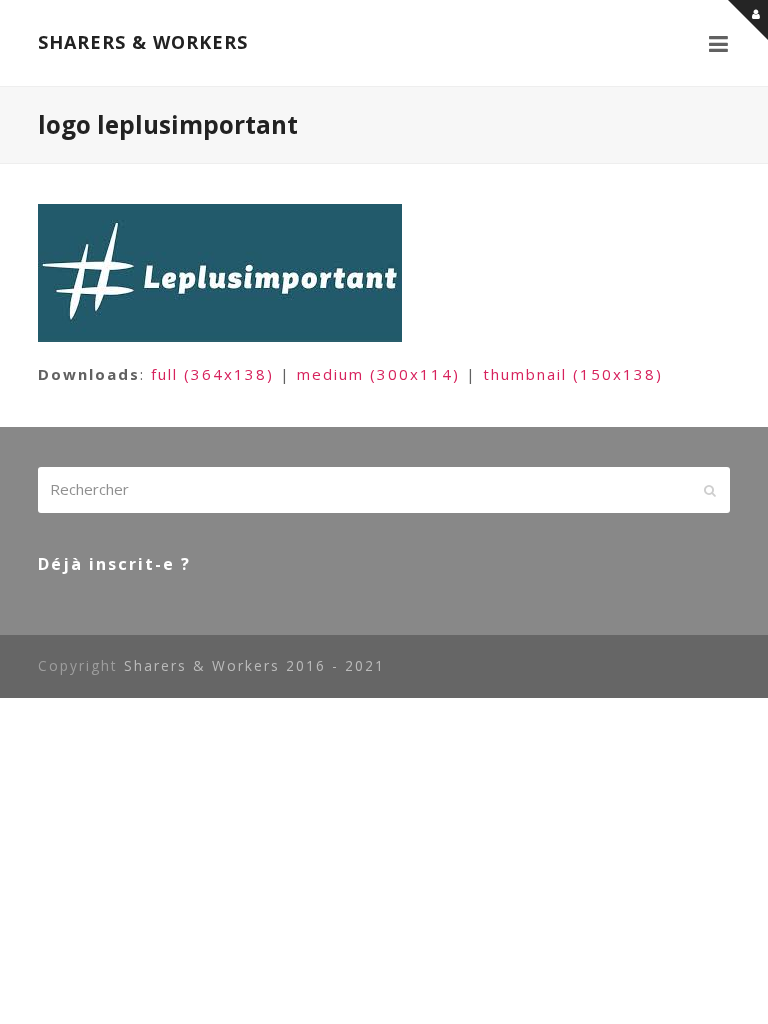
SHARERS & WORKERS (143, 42)
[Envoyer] (710, 490)
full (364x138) (212, 374)
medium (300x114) (378, 374)
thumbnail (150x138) (573, 374)
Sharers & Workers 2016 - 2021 (254, 665)
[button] (719, 43)
